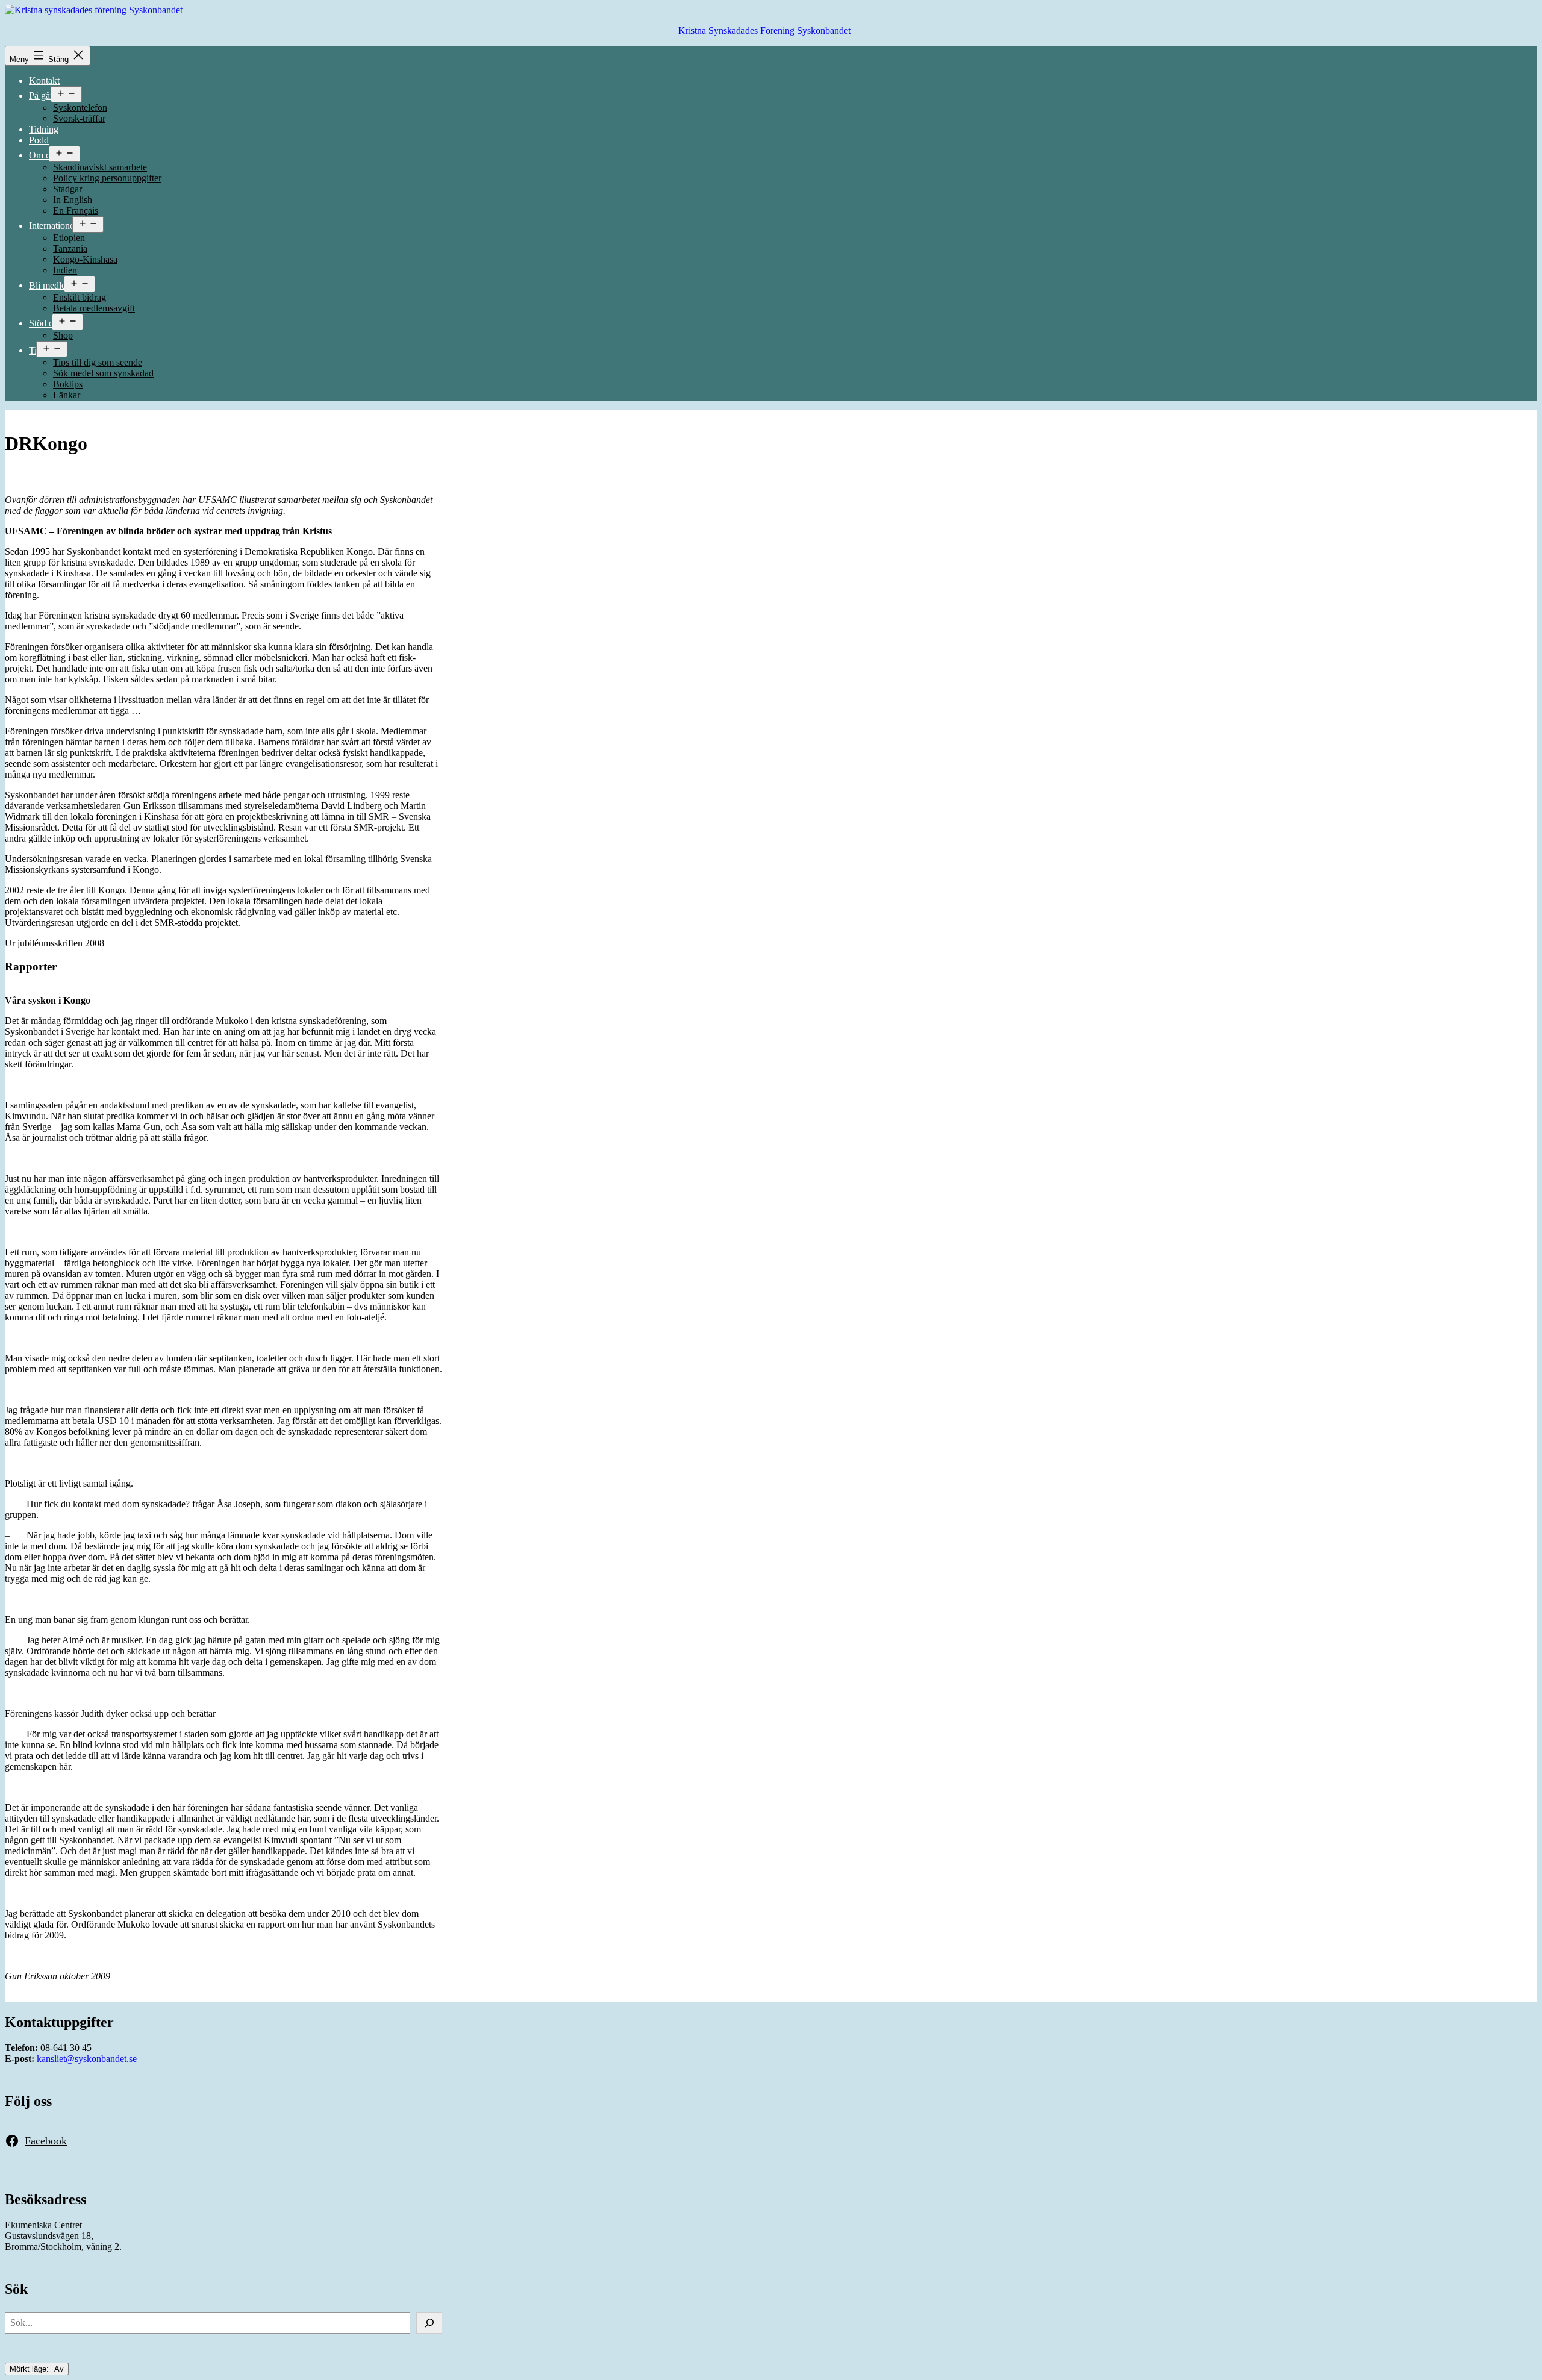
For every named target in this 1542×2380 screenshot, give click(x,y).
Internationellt (55, 226)
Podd (39, 140)
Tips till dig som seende (98, 362)
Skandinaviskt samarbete (100, 167)
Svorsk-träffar (79, 118)
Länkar (67, 395)
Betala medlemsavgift (94, 308)
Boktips (68, 384)
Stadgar (67, 189)
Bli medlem (51, 285)
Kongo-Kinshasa (85, 259)
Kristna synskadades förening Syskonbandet (764, 30)
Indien (65, 270)
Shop (63, 335)
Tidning (44, 129)
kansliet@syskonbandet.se (87, 2059)
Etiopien (69, 238)
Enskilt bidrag (80, 297)
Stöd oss (45, 323)
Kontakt (44, 80)
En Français (76, 211)
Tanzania (70, 248)
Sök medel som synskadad (103, 373)
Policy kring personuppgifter (107, 178)
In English (73, 200)
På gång (44, 95)
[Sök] (429, 2323)
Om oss (43, 155)
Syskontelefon (80, 108)
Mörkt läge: (30, 2369)
